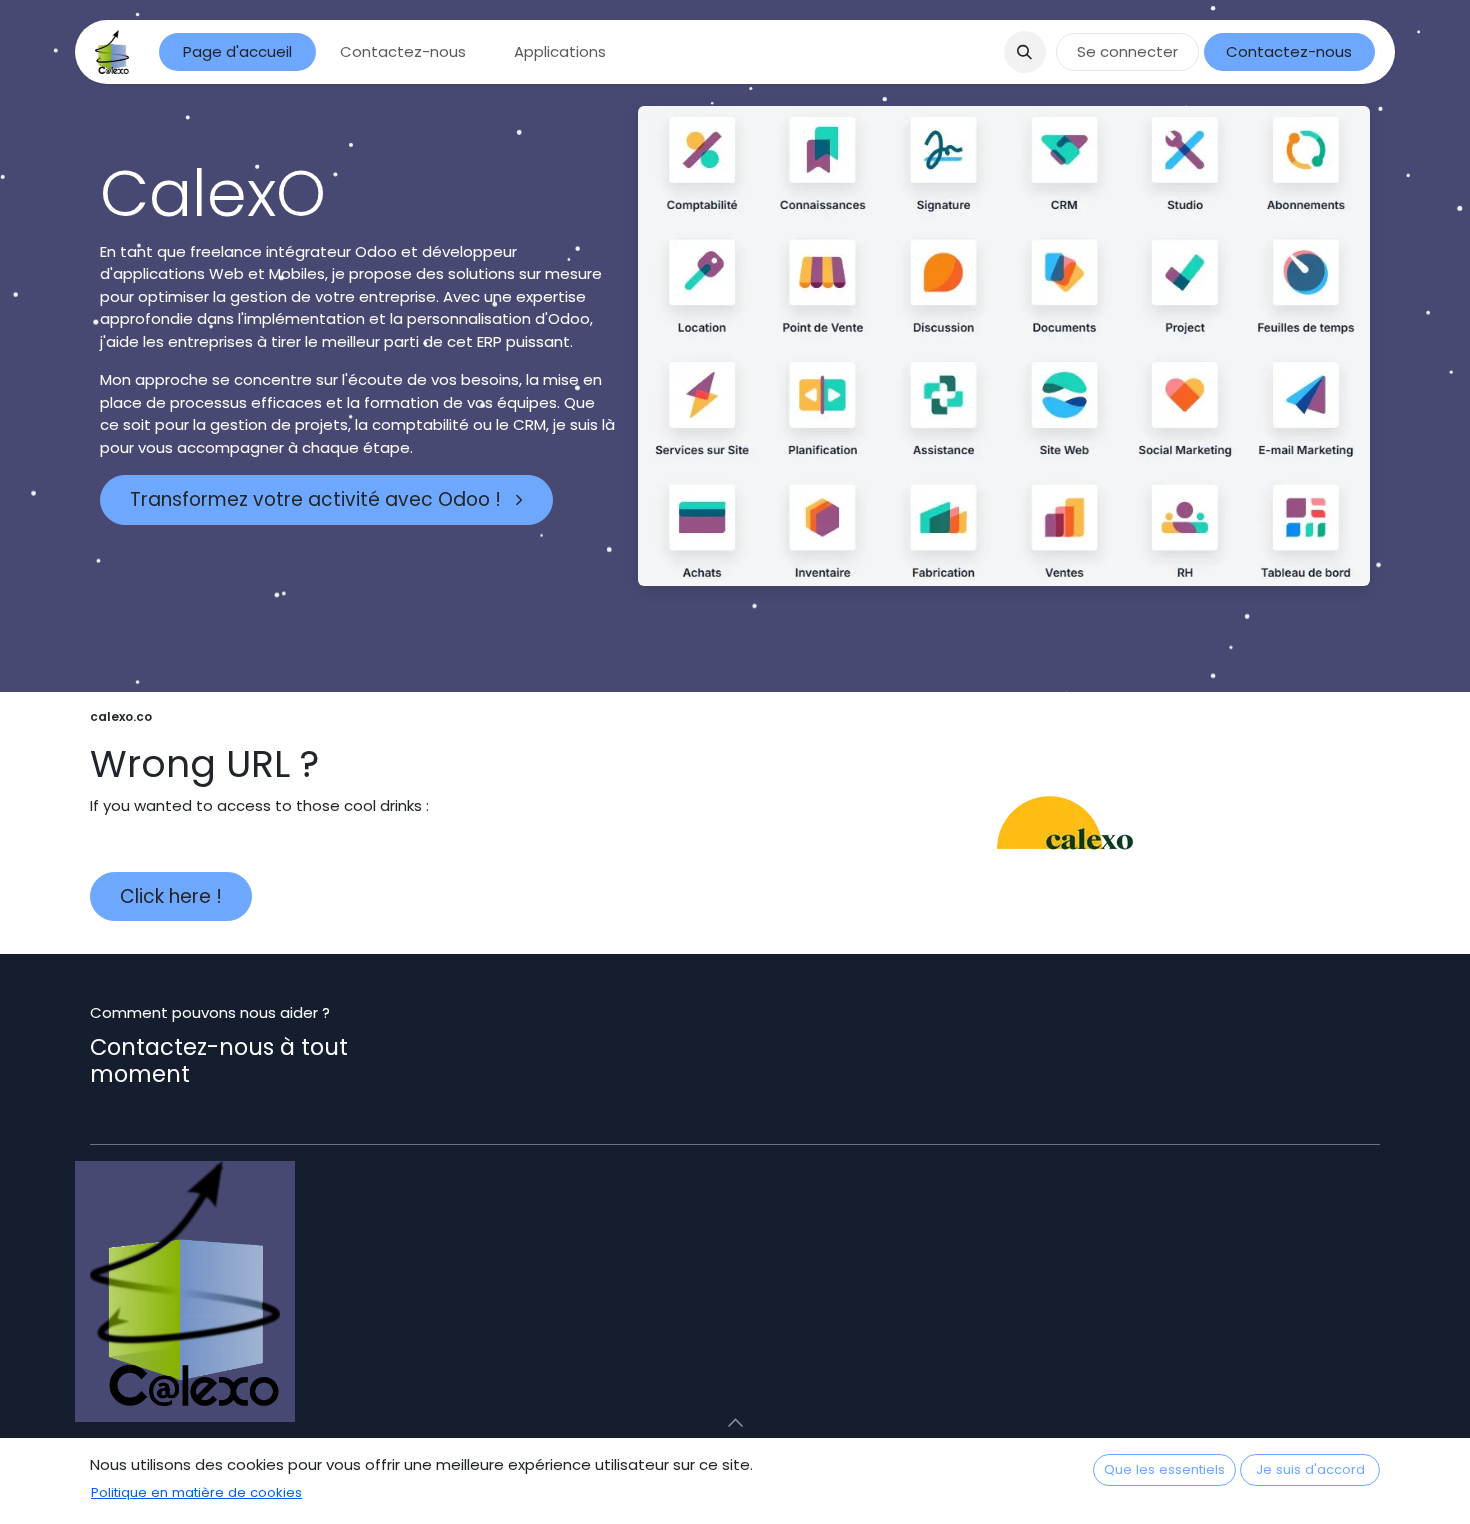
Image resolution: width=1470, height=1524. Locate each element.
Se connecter (1127, 51)
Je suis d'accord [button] (1310, 1469)
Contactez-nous (1289, 51)
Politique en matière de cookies (196, 1492)
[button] (1025, 52)
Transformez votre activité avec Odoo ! (318, 499)
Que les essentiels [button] (1164, 1469)
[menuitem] (237, 52)
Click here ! (171, 896)
